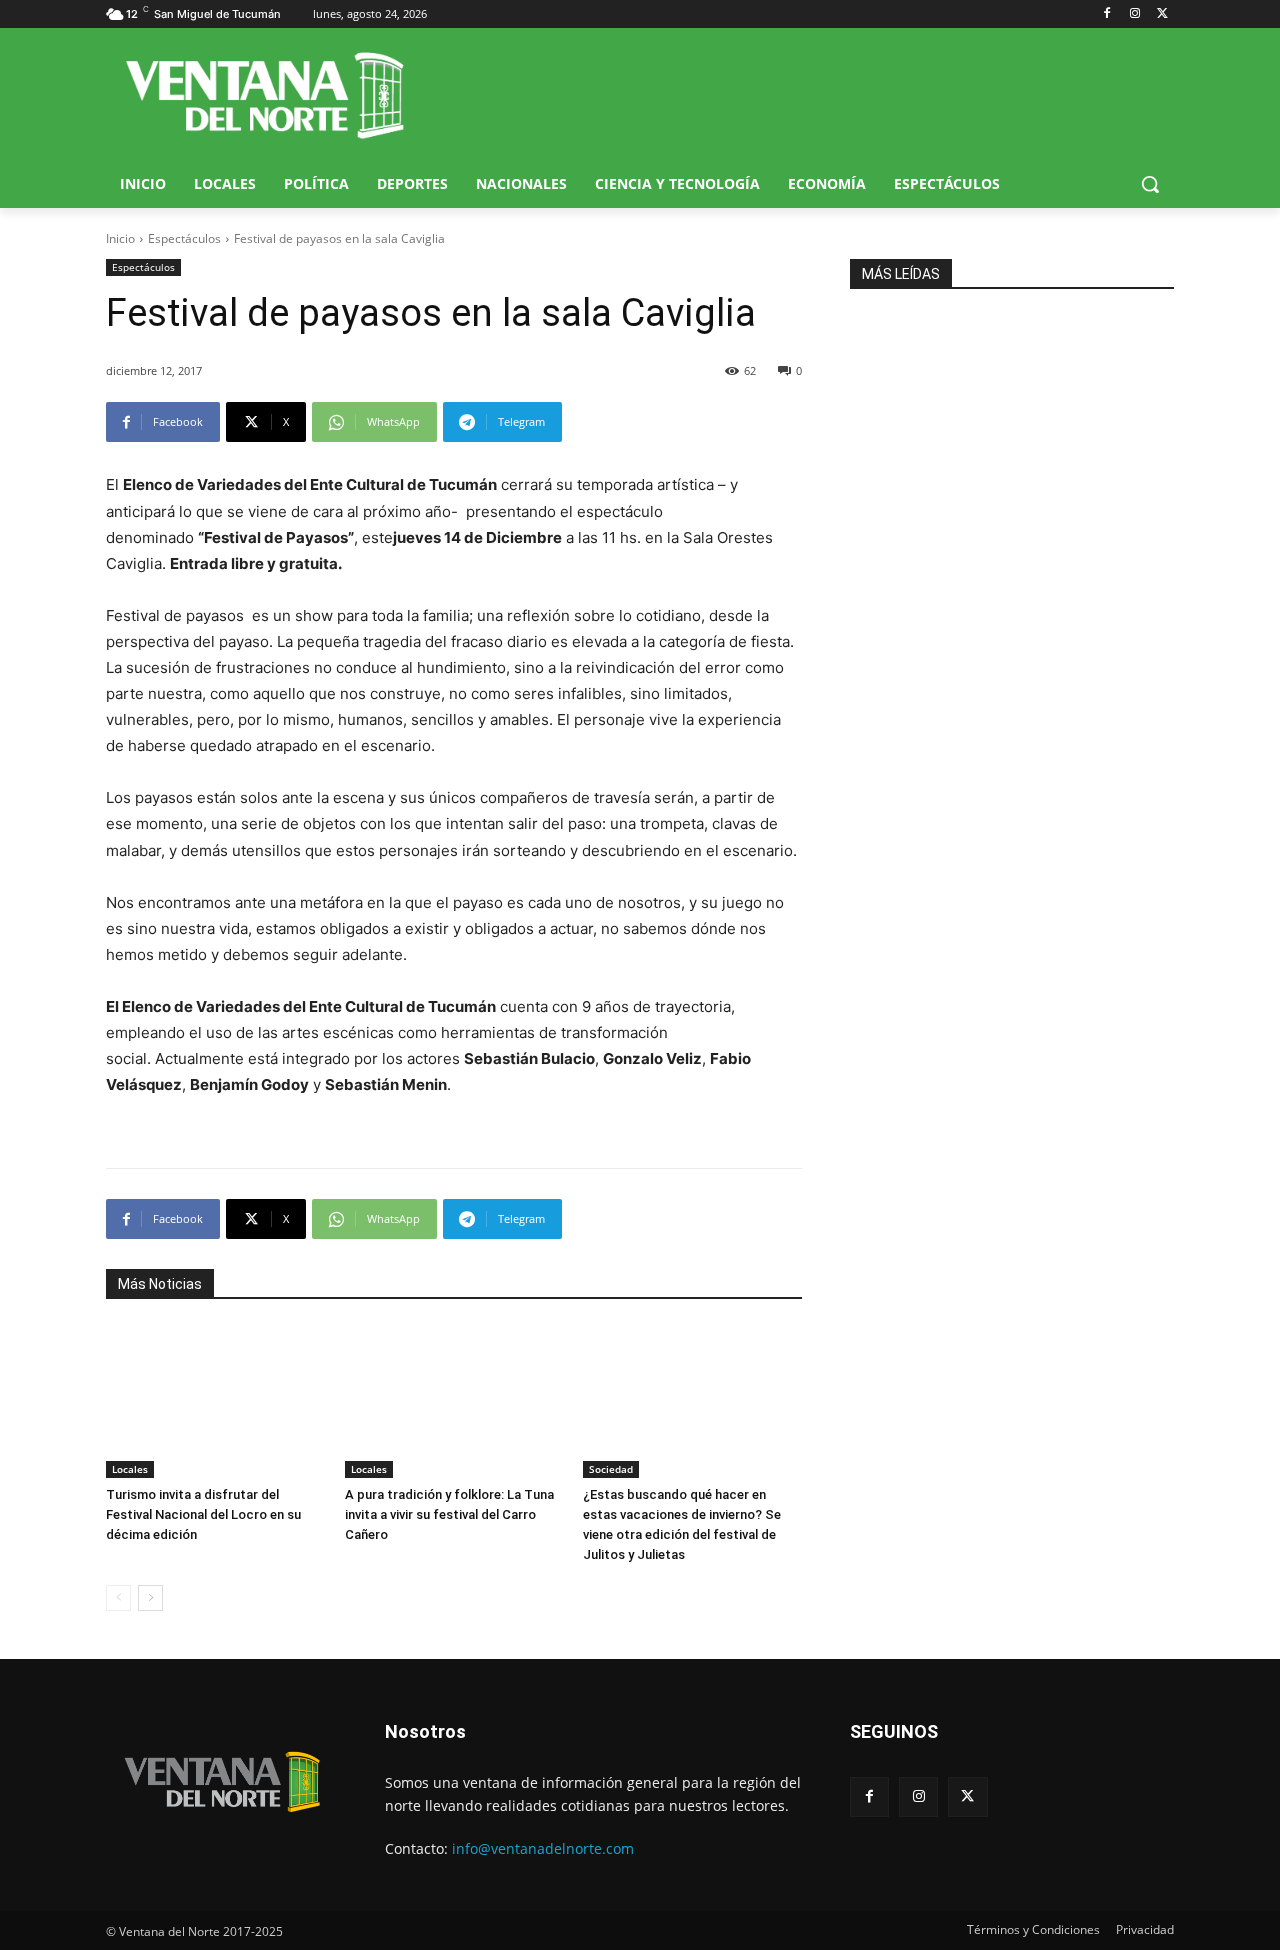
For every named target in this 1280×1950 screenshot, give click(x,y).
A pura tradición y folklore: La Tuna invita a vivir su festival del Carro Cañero (449, 1514)
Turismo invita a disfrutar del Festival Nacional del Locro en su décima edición (203, 1514)
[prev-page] (118, 1598)
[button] (1150, 184)
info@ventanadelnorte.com (543, 1848)
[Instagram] (1134, 14)
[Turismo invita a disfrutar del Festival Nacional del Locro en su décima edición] (215, 1401)
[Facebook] (1107, 14)
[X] (1162, 14)
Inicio (120, 238)
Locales (130, 1469)
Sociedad (611, 1469)
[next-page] (150, 1598)
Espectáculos (184, 238)
